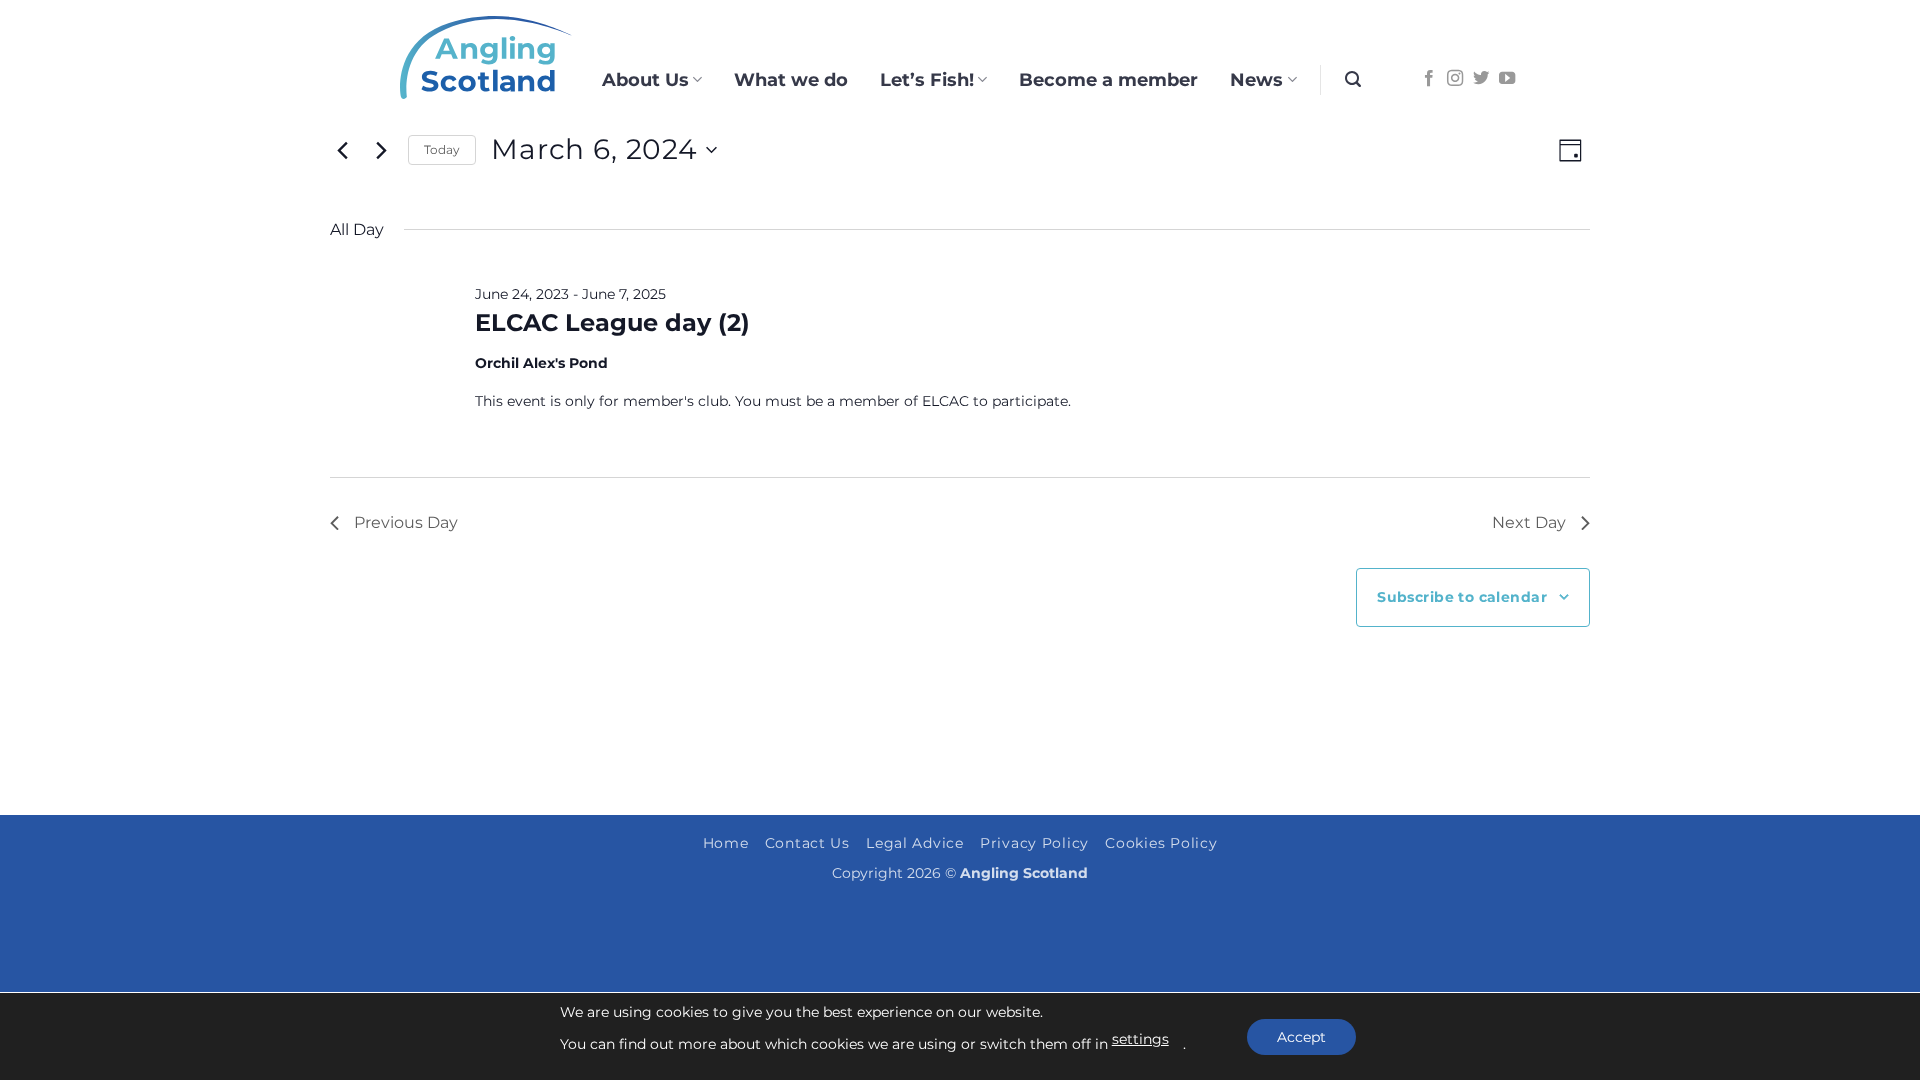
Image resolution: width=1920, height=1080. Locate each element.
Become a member (1108, 79)
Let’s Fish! (927, 79)
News (1256, 79)
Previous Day (406, 522)
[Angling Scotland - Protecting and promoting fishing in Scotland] (486, 58)
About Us (645, 79)
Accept (1301, 1037)
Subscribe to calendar (1462, 597)
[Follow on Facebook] (1429, 79)
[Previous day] (342, 150)
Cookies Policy (1161, 843)
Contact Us (807, 843)
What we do (791, 79)
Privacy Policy (1034, 843)
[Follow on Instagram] (1455, 79)
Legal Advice (915, 843)
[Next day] (381, 150)
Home (726, 843)
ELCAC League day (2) (612, 322)
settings (1140, 1039)
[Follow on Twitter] (1481, 79)
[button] (1353, 79)
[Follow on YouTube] (1507, 79)
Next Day (1529, 522)
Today (442, 149)
